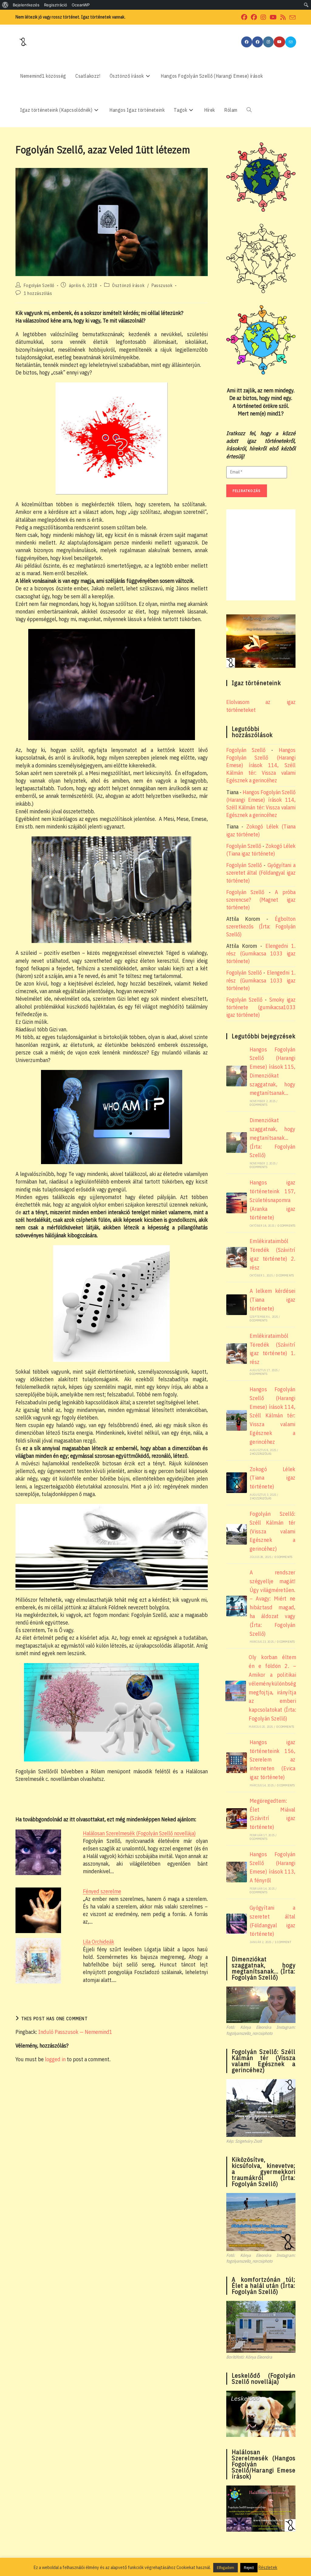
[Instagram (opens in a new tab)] (263, 17)
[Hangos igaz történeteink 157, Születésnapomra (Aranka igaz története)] (237, 1203)
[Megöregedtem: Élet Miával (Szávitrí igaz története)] (237, 1819)
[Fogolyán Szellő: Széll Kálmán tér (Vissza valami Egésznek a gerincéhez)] (237, 1534)
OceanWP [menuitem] (81, 5)
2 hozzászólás (261, 1454)
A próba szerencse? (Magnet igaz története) (261, 900)
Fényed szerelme (102, 1891)
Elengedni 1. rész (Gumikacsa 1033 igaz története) (261, 953)
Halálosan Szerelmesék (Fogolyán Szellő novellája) (139, 1833)
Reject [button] (249, 2568)
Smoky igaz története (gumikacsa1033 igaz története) (261, 1007)
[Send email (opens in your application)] (292, 18)
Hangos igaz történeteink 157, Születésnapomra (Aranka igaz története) (273, 1200)
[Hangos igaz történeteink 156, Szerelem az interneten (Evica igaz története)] (237, 1763)
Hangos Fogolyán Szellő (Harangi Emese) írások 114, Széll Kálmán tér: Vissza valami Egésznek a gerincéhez (261, 765)
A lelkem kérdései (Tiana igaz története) (273, 1300)
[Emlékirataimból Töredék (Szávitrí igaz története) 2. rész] (237, 1257)
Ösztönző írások (128, 285)
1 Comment (283, 1942)
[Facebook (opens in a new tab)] (244, 17)
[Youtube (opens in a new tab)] (273, 17)
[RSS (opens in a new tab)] (283, 17)
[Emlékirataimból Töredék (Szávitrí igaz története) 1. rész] (237, 1354)
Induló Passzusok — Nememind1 (75, 2032)
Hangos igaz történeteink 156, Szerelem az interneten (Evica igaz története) (273, 1760)
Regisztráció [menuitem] (56, 5)
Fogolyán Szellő (39, 285)
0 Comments (258, 1105)
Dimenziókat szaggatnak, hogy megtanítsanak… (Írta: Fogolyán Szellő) (273, 1138)
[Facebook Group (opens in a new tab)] (254, 17)
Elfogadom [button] (226, 2568)
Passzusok (162, 285)
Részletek (268, 2567)
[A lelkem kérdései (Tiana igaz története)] (237, 1305)
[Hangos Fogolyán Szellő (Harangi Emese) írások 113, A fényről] (237, 1872)
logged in (55, 2059)
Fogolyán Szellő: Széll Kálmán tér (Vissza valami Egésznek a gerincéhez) (273, 1531)
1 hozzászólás (38, 293)
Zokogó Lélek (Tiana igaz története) (273, 1478)
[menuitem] (5, 5)
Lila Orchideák (99, 1942)
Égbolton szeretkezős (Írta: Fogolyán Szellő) (261, 926)
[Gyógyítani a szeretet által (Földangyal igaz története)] (237, 1924)
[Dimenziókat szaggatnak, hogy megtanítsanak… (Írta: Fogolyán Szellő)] (237, 1143)
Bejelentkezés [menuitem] (26, 5)
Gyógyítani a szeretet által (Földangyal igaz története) (261, 873)
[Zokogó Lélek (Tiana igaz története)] (237, 1483)
